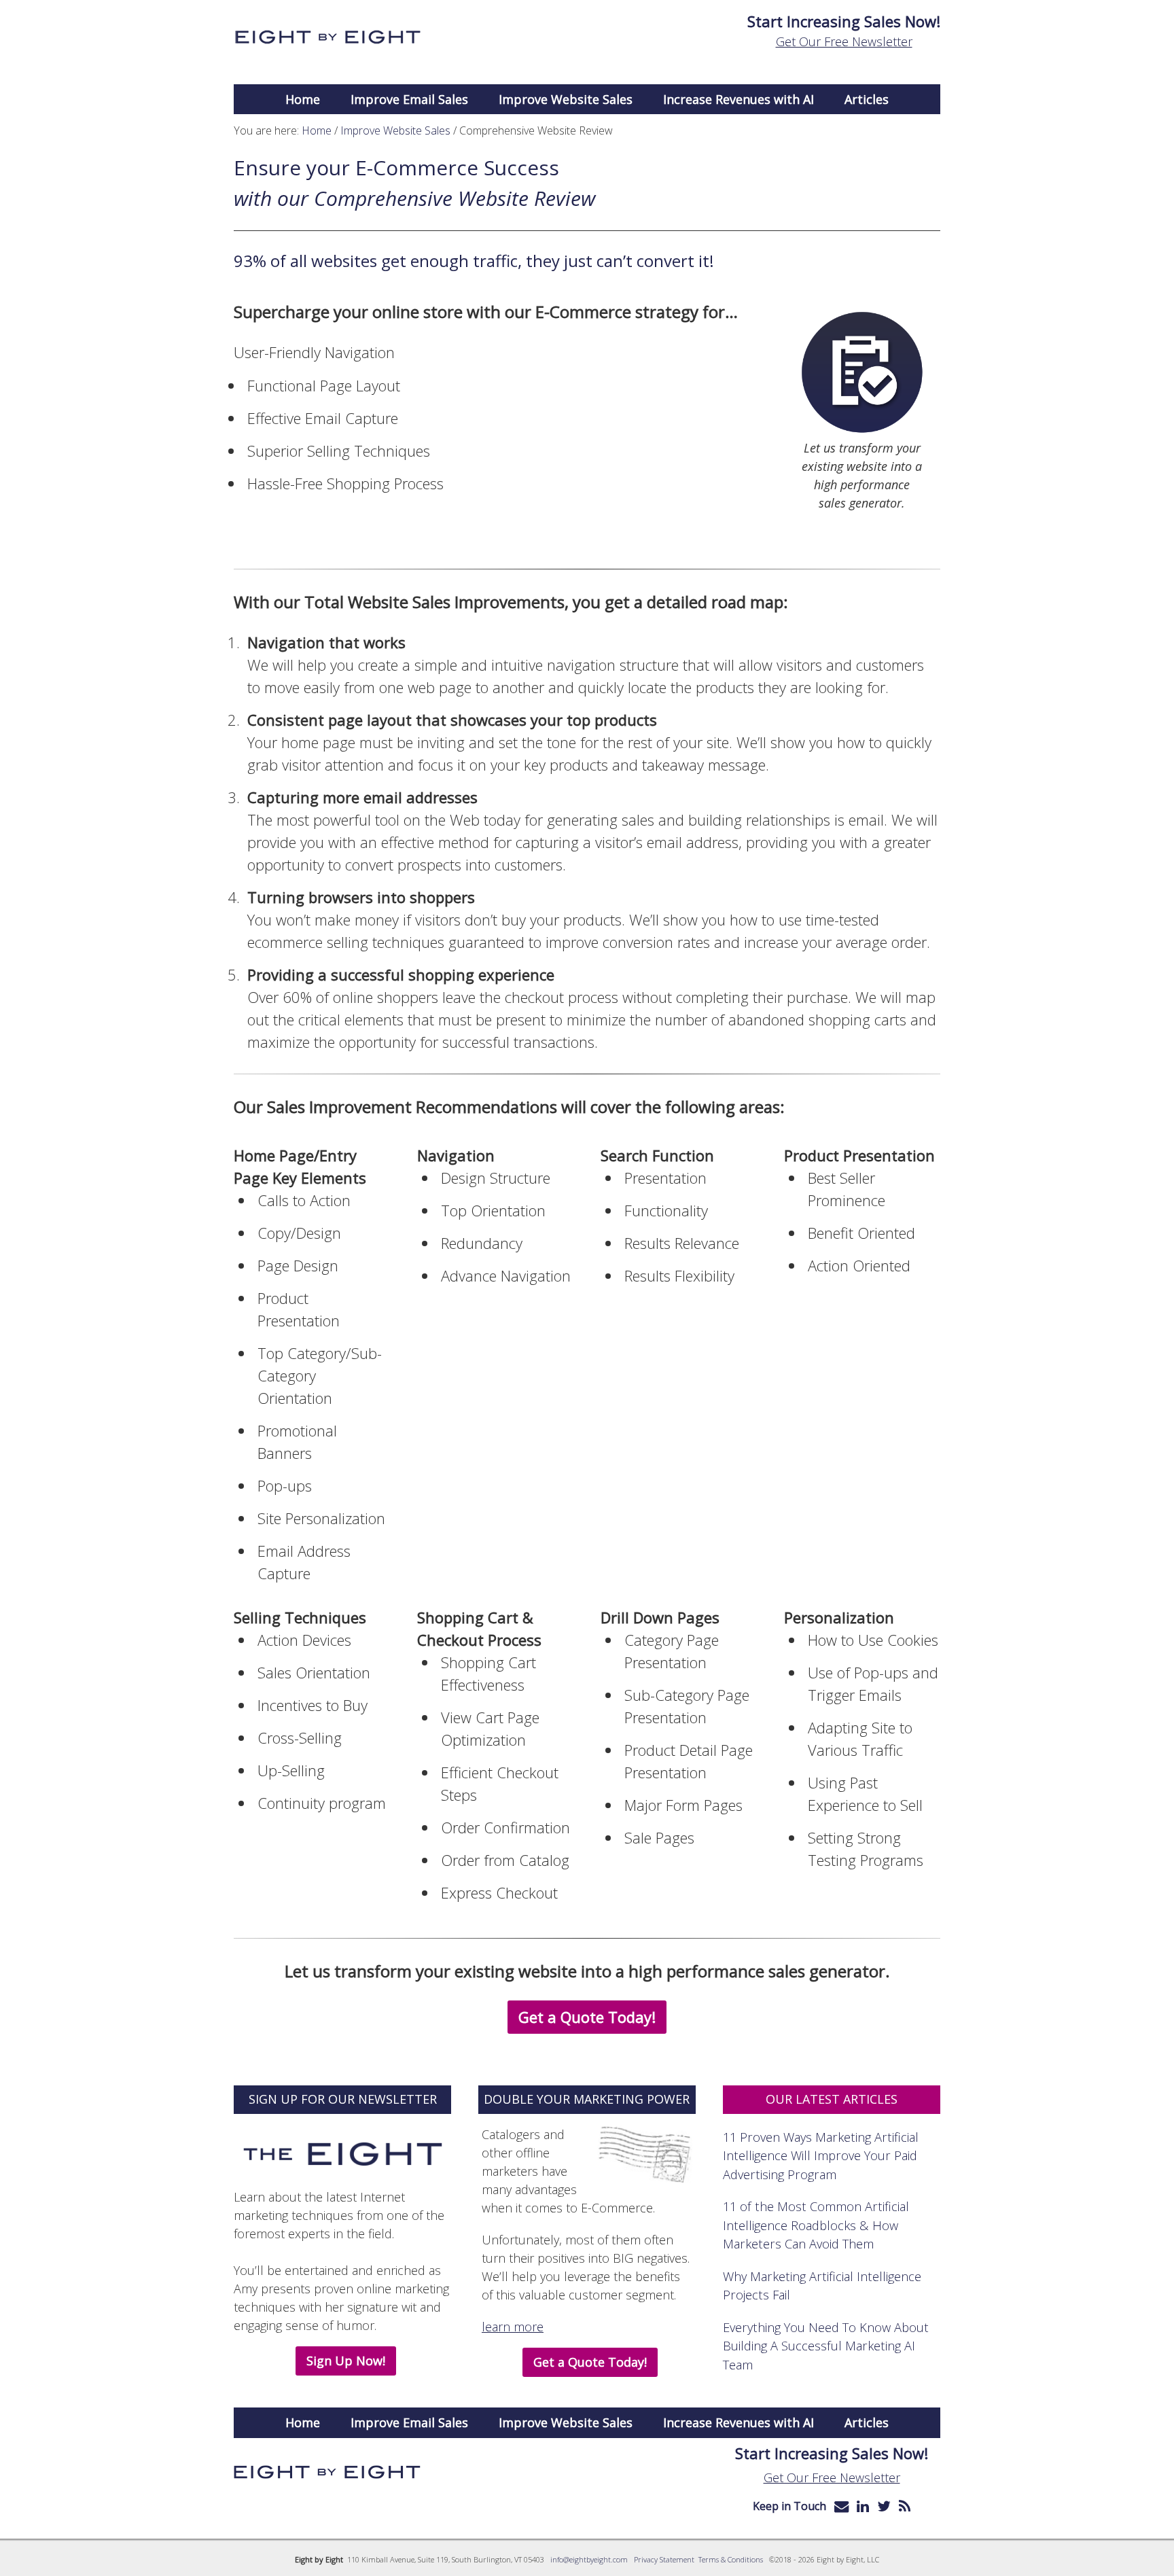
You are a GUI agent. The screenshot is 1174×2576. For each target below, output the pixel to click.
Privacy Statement (664, 2559)
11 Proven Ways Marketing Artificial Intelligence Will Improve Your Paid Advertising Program (821, 2155)
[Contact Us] (841, 2506)
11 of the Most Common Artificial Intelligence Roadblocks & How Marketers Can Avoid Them (816, 2225)
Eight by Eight (327, 37)
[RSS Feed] (905, 2506)
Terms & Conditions (731, 2559)
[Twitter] (884, 2506)
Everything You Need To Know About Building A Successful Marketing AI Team (826, 2346)
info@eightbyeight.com (589, 2559)
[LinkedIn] (863, 2506)
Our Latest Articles (832, 2099)
